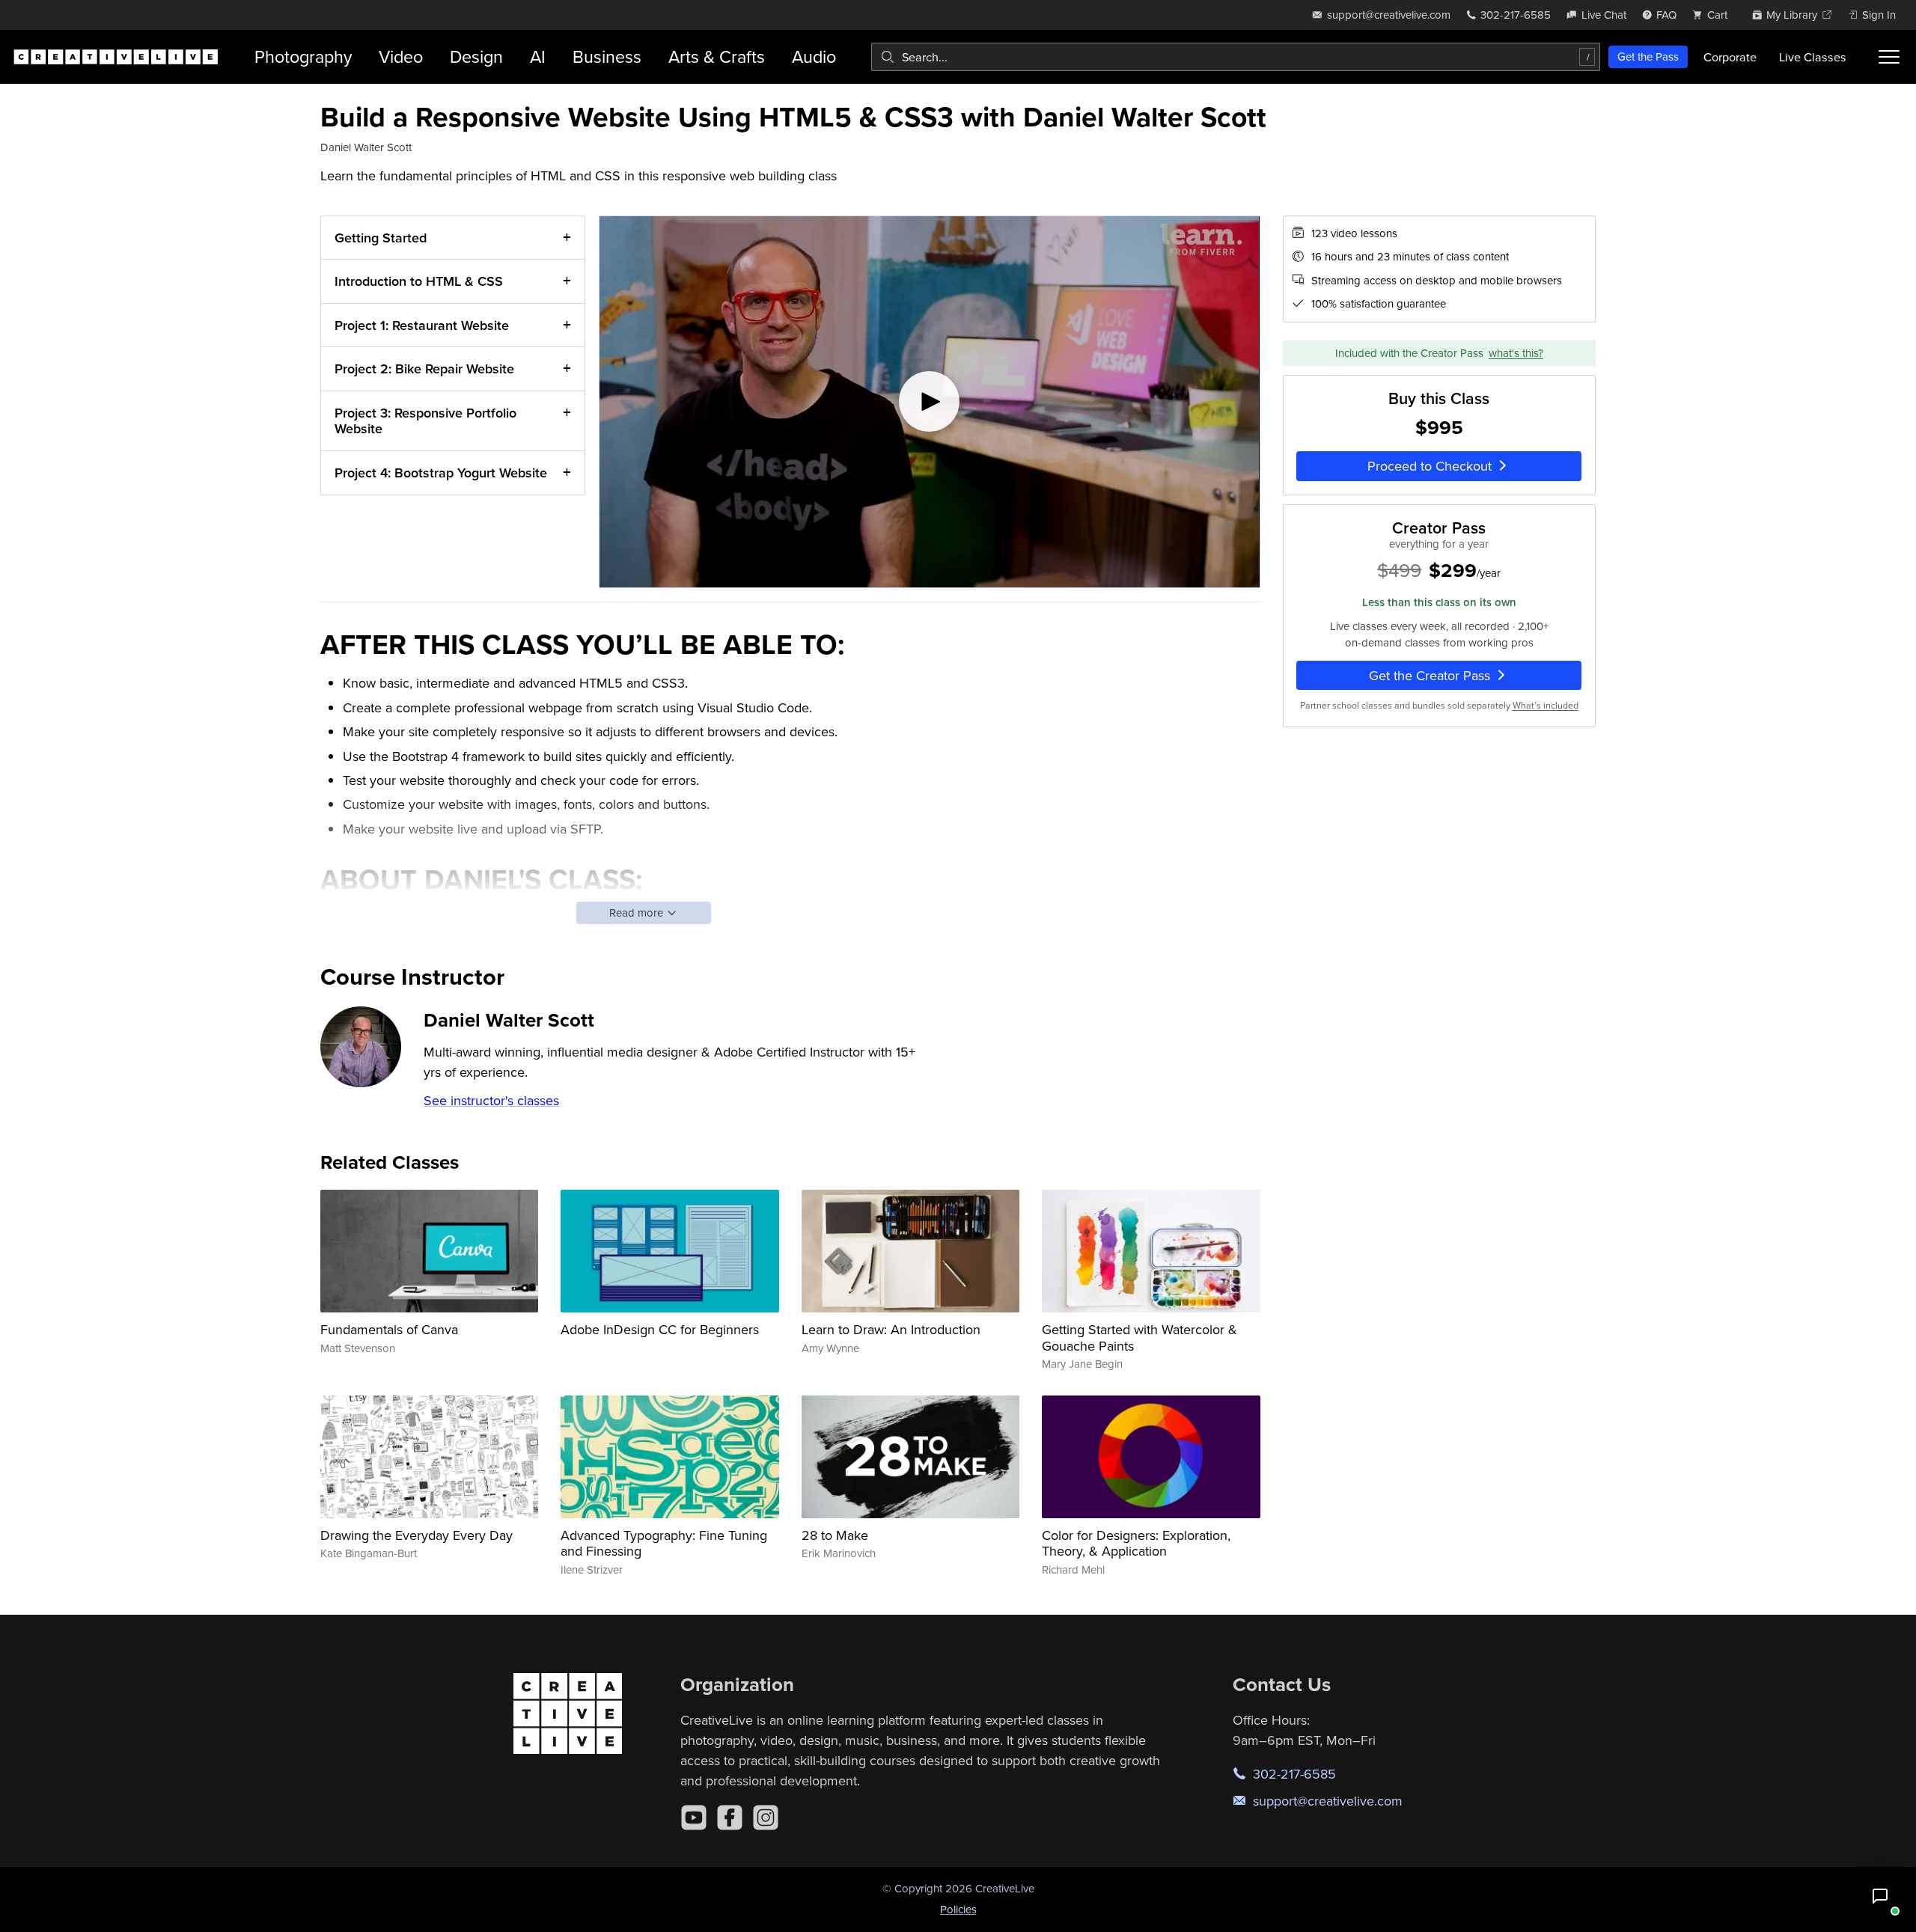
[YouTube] (694, 1818)
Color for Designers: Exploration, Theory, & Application (1136, 1543)
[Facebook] (730, 1818)
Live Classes (1813, 57)
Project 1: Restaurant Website (422, 325)
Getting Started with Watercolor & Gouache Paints (1139, 1338)
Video (401, 56)
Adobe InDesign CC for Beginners (660, 1329)
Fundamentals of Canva (389, 1329)
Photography (303, 56)
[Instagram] (766, 1818)
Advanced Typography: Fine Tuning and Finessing (664, 1543)
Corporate (1730, 57)
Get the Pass (1648, 56)
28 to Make (835, 1535)
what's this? (1516, 353)
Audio (814, 56)
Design (476, 56)
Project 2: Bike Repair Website (424, 369)
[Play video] (930, 402)
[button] (1880, 1896)
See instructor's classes (491, 1100)
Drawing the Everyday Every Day (417, 1535)
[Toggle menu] (1889, 57)
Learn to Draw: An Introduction (891, 1329)
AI (538, 56)
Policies (958, 1909)
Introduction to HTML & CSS (419, 281)
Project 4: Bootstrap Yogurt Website (441, 473)
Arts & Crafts (717, 56)
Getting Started (381, 238)
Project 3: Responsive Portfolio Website (425, 421)
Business (607, 56)
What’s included (1546, 705)
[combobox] (1236, 57)
